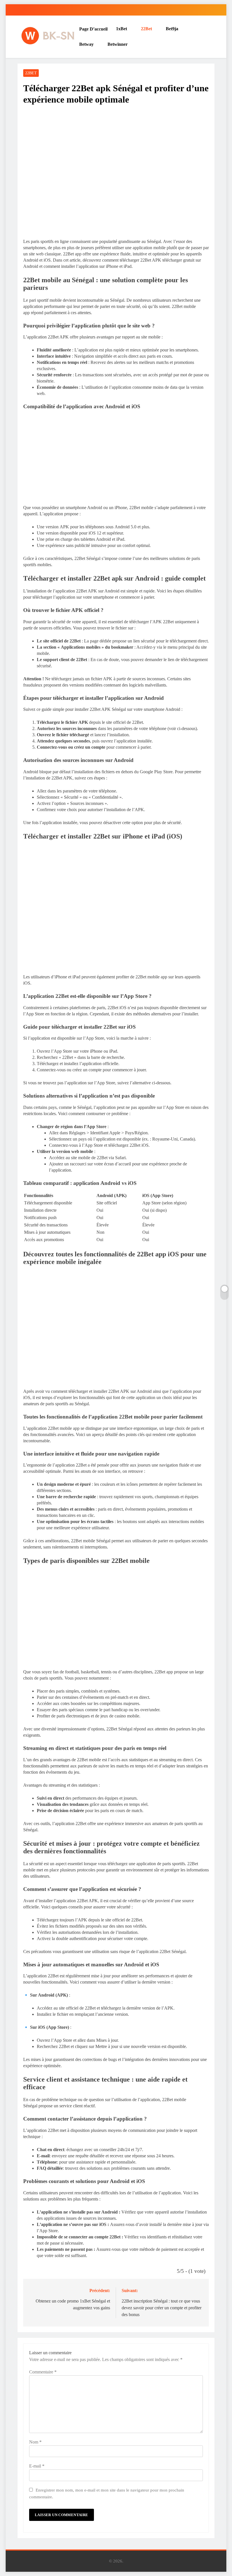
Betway (86, 44)
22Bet (146, 29)
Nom (35, 2442)
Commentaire (43, 2372)
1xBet (122, 29)
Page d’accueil (93, 29)
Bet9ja (172, 29)
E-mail (37, 2466)
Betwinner (118, 44)
